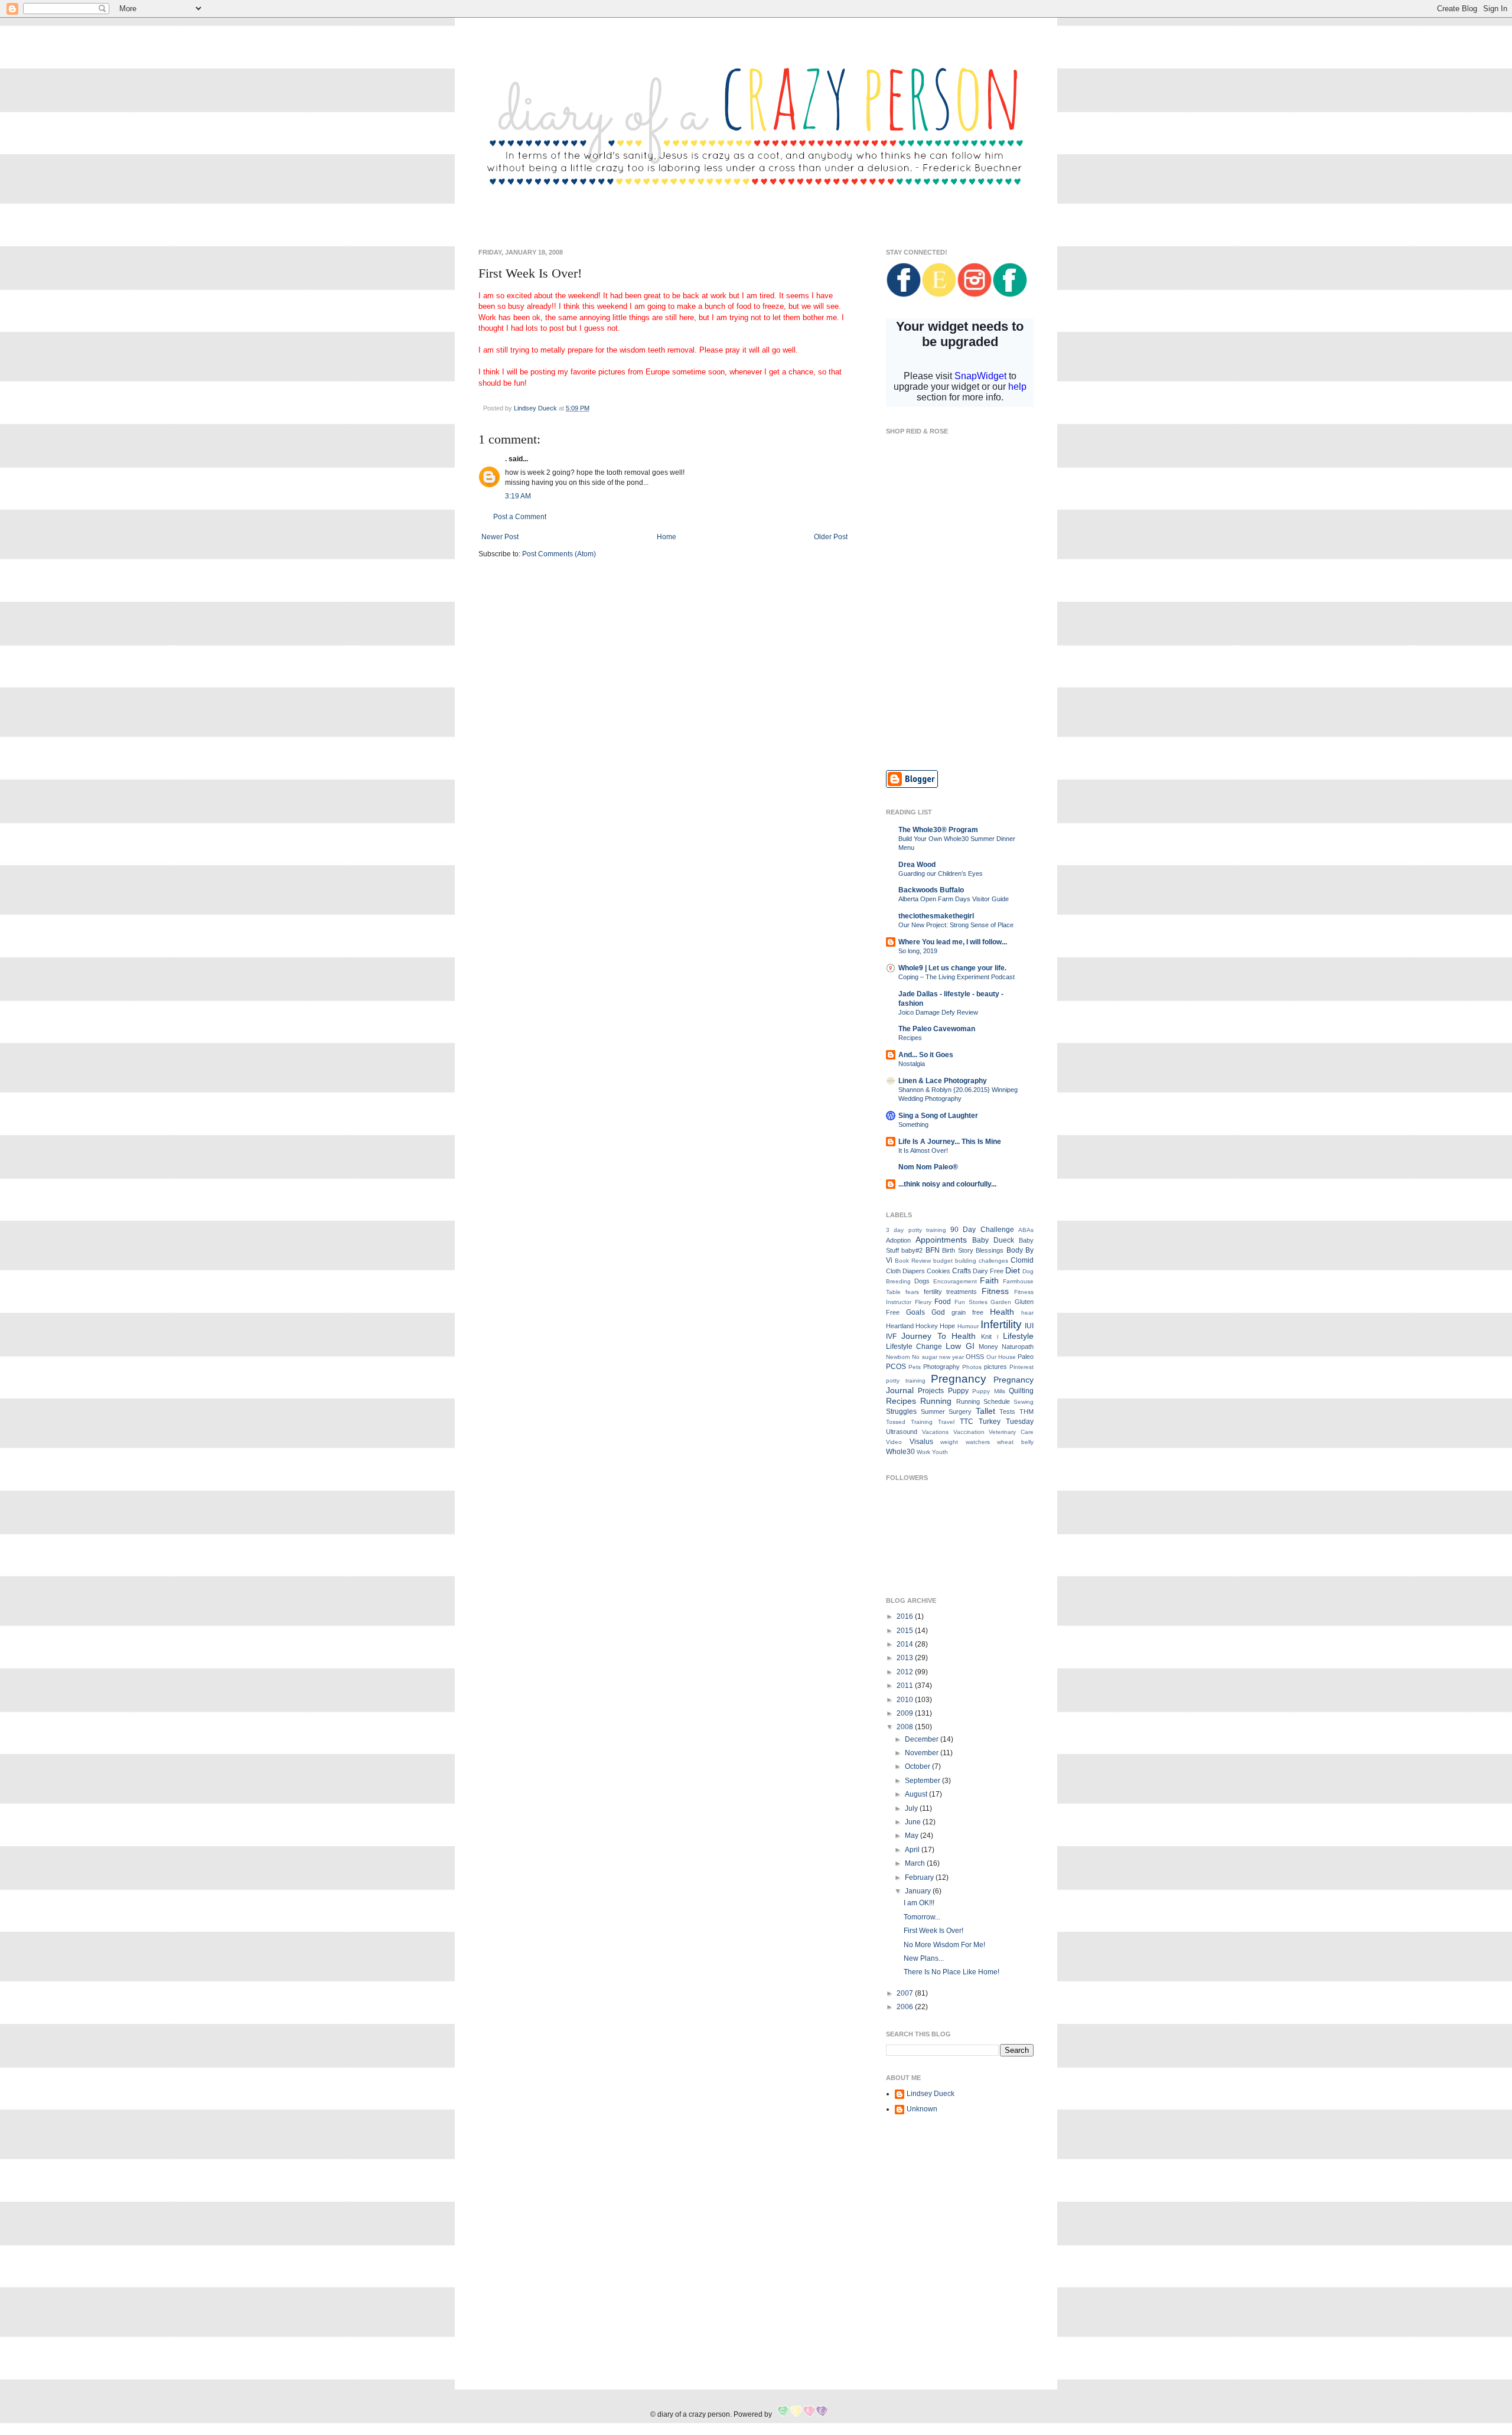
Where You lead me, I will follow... (953, 942)
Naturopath (1018, 1347)
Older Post (831, 537)
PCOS (896, 1367)
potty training (906, 1381)
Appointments (941, 1240)
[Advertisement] (960, 676)
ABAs (1026, 1230)
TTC (967, 1422)
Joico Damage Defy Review (938, 1012)
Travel (946, 1422)
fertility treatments (951, 1292)
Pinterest (1021, 1367)
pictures (995, 1367)
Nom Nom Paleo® (928, 1167)
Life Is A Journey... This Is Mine (950, 1142)
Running (936, 1401)
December (923, 1739)
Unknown (922, 2109)
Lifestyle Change (914, 1347)
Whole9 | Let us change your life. (952, 968)
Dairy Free (988, 1271)
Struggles (901, 1412)
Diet (1013, 1270)
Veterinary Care (1011, 1432)
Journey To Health (939, 1336)
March (916, 1863)
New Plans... (924, 1958)
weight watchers (965, 1442)
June (914, 1822)
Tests (1007, 1412)
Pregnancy (959, 1379)
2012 (906, 1672)
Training (922, 1422)
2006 (906, 2007)
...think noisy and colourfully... (947, 1184)
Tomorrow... (922, 1917)
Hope (947, 1326)
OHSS (975, 1357)
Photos (972, 1367)
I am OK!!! (919, 1903)
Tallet (985, 1411)
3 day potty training (916, 1230)
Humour (968, 1326)
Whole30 (900, 1452)
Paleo (1026, 1357)
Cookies (939, 1271)
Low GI (960, 1346)
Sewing (1024, 1402)
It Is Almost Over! (923, 1150)
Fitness (995, 1291)
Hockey (927, 1326)
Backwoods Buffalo (931, 890)
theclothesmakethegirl (936, 916)
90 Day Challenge (982, 1230)
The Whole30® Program (938, 830)
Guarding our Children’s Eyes (941, 873)
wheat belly (1015, 1442)
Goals (915, 1312)
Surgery (960, 1412)
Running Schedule (983, 1401)
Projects (931, 1391)
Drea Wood (917, 865)
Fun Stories (971, 1302)
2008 (906, 1727)
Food (943, 1302)
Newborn (898, 1357)
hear (1027, 1313)
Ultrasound (902, 1432)
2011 (906, 1686)
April (913, 1850)
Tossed (896, 1422)
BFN (933, 1250)
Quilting (1021, 1391)
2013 (906, 1658)
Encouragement (955, 1281)
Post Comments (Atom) (559, 554)
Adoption (898, 1240)
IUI (1029, 1326)
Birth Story (957, 1250)
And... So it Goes (926, 1055)
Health (1002, 1312)
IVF (891, 1337)
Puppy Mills (988, 1391)
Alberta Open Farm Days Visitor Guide (954, 899)
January (919, 1891)
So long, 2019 (918, 951)
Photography (941, 1367)
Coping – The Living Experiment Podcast (957, 977)
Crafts (962, 1271)
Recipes (910, 1038)
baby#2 (912, 1250)
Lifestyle (1018, 1336)
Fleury (923, 1302)
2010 (906, 1700)
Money (988, 1347)
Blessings (990, 1250)
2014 (906, 1644)
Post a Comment (520, 517)
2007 (906, 1993)
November (923, 1753)
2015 (906, 1631)
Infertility (1001, 1324)
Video (894, 1442)
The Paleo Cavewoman (937, 1029)
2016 (906, 1616)
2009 (906, 1713)
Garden (1001, 1302)
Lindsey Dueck (931, 2094)
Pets (915, 1367)
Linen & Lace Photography (943, 1081)
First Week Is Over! (933, 1931)
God (938, 1312)
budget (943, 1261)
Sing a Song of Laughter (938, 1116)
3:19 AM (518, 496)
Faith (989, 1280)
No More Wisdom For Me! (944, 1945)
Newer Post (500, 537)
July (912, 1808)
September (923, 1781)
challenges (993, 1261)
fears (912, 1292)
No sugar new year (938, 1357)
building (966, 1261)
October (918, 1766)
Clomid (1022, 1260)
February (920, 1877)
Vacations (935, 1432)
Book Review (913, 1261)
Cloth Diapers (905, 1271)
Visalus (921, 1442)
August (917, 1794)
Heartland (900, 1326)
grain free (967, 1312)
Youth (940, 1452)
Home (667, 537)
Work (923, 1452)
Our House (1001, 1357)
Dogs (922, 1281)
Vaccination (969, 1432)
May (913, 1836)
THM (1027, 1412)
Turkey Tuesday (1006, 1422)
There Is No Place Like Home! (951, 1972)
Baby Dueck (993, 1240)
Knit (986, 1337)
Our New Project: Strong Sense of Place (956, 925)
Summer (933, 1412)
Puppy (958, 1391)
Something (913, 1124)
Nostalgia (912, 1064)
